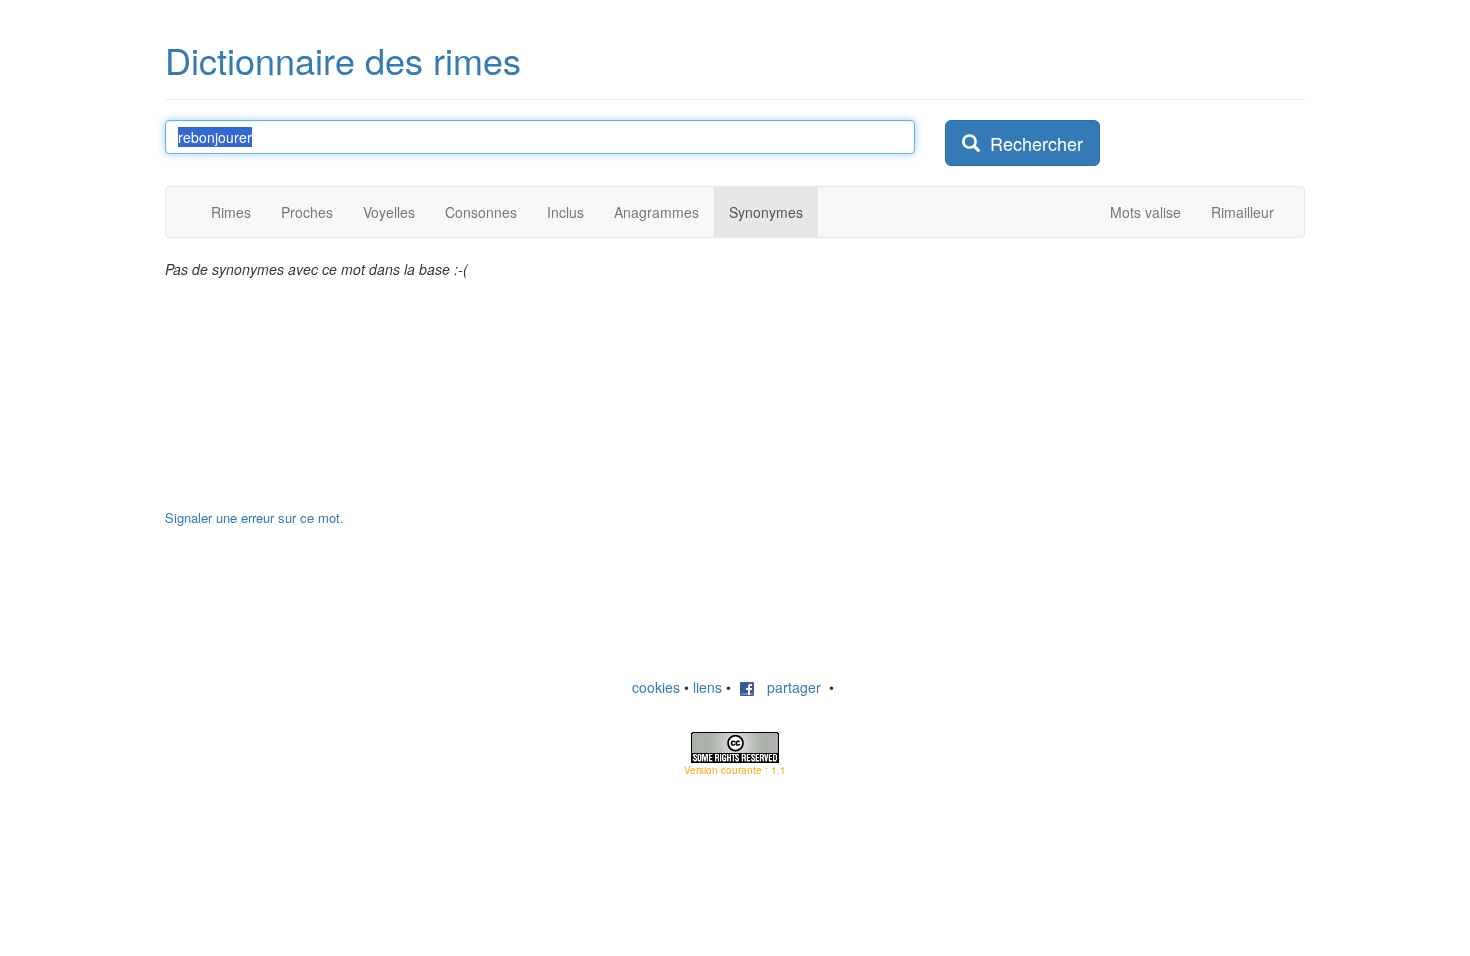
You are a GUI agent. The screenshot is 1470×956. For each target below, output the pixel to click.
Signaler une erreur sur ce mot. (254, 517)
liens (707, 687)
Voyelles (389, 212)
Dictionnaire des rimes (343, 59)
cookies (656, 687)
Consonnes (481, 212)
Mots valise (1145, 212)
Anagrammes (656, 212)
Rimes (231, 212)
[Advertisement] (1095, 384)
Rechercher (1031, 143)
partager (788, 687)
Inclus (565, 212)
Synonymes (766, 212)
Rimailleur (1242, 212)
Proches (307, 212)
